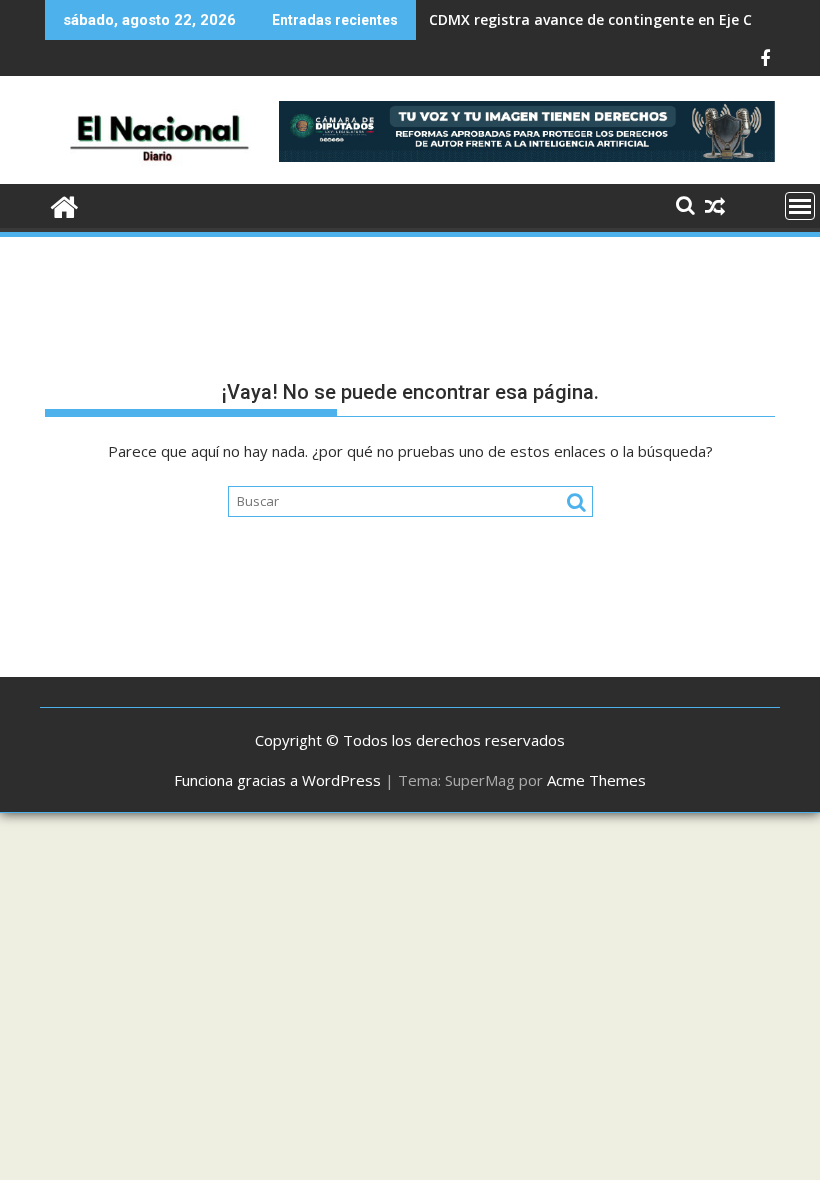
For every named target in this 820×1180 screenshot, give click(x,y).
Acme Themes (596, 780)
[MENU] (800, 206)
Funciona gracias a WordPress (277, 780)
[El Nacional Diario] (64, 204)
